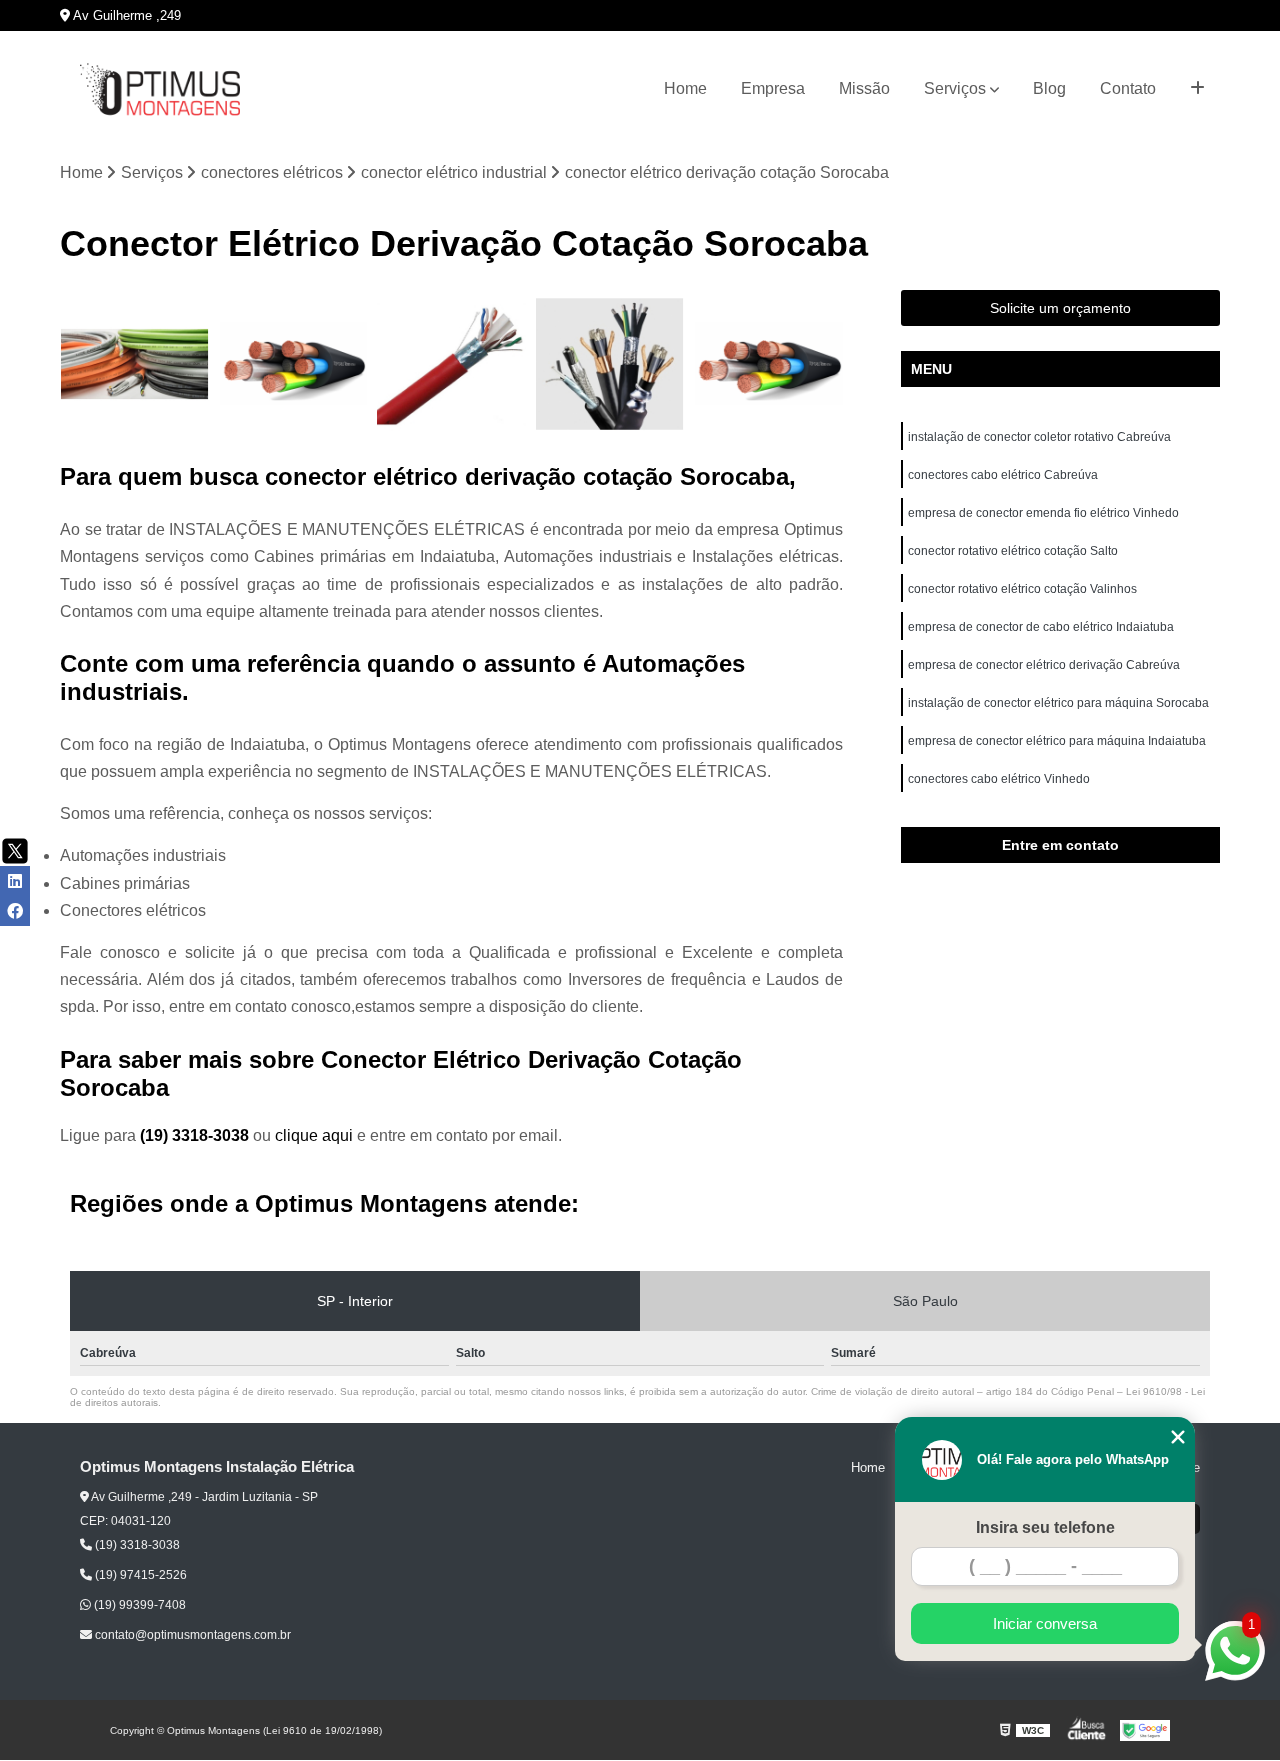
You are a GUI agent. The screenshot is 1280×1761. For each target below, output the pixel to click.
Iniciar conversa (1045, 1623)
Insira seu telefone (1045, 1527)
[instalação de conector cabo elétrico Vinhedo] (610, 364)
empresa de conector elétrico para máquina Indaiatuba (1058, 741)
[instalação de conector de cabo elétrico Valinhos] (451, 364)
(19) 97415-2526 (139, 1575)
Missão (864, 88)
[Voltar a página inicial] (160, 89)
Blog (1049, 88)
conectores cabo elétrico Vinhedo (1000, 779)
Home (685, 88)
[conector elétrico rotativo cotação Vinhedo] (768, 364)
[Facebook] (15, 911)
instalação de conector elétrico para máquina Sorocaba (1058, 703)
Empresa (773, 88)
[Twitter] (15, 851)
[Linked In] (15, 881)
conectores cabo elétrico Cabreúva (1003, 475)
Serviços (955, 88)
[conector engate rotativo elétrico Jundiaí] (134, 364)
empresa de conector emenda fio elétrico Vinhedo (1045, 513)
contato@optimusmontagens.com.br (191, 1635)
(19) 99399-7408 (138, 1605)
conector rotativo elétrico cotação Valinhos (1024, 589)
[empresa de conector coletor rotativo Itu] (293, 364)
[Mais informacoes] (1197, 89)
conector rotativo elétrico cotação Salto (1013, 551)
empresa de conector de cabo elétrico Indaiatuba (1042, 627)
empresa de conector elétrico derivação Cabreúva (1044, 665)
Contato (1128, 88)
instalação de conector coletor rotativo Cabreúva (1039, 437)
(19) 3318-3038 (196, 1135)
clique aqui (314, 1135)
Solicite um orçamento (1060, 308)
